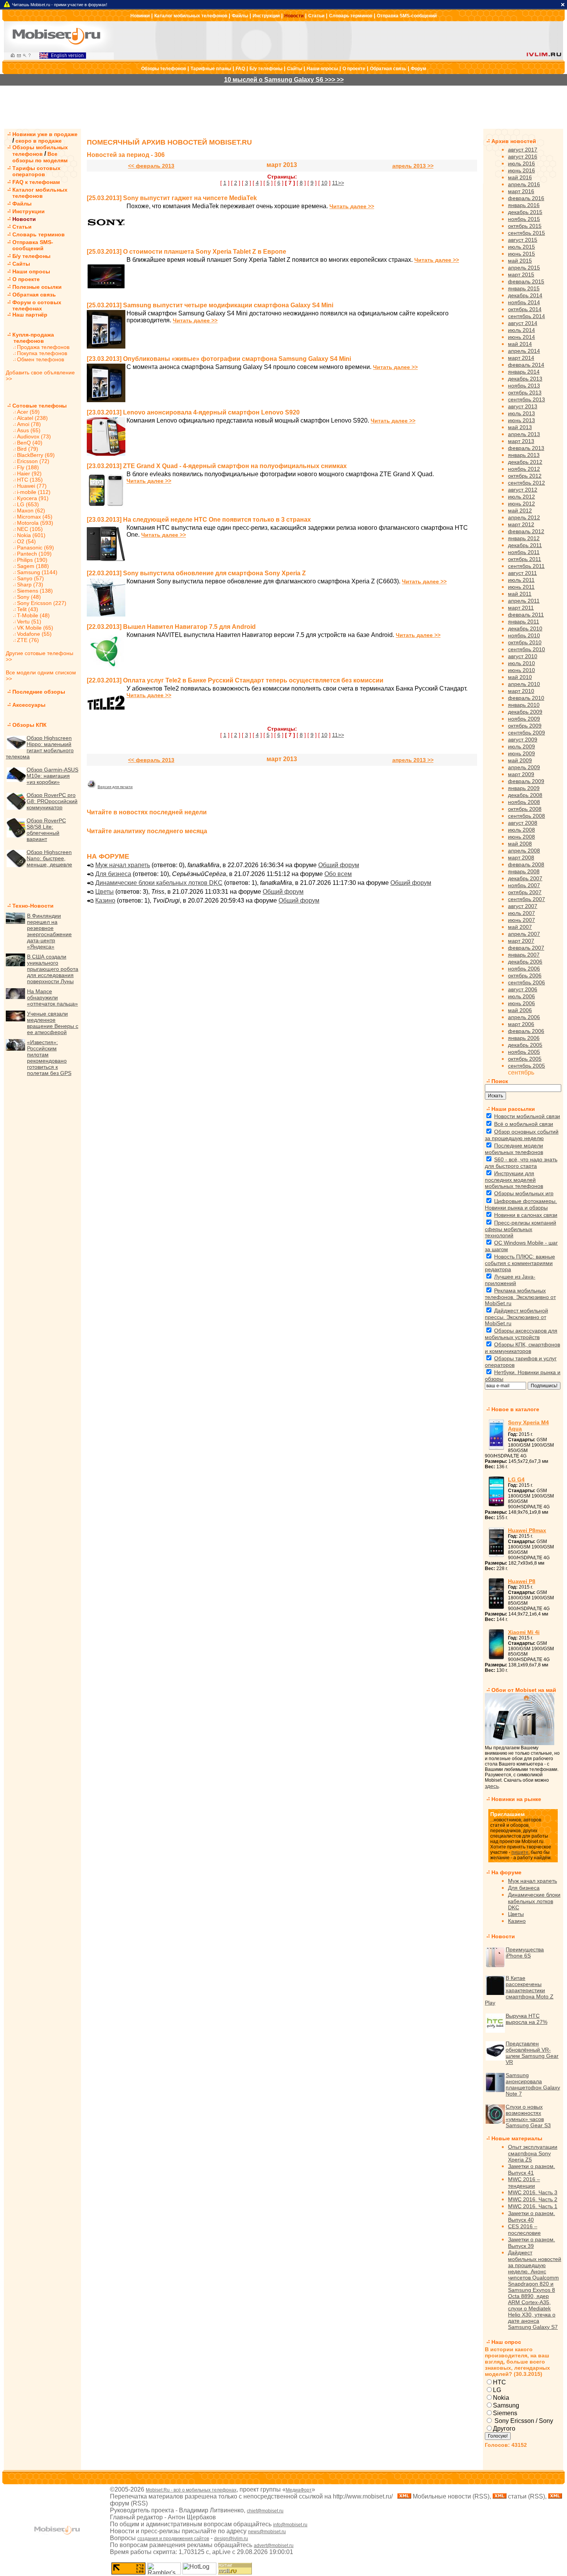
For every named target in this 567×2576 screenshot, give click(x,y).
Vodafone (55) (34, 634)
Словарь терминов (351, 16)
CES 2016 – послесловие (524, 2230)
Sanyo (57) (30, 578)
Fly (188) (28, 467)
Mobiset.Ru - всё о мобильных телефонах (191, 2490)
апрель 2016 (524, 184)
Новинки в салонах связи (526, 1215)
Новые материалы (517, 2138)
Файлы (240, 16)
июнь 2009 (521, 753)
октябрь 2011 (525, 559)
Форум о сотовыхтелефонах (37, 305)
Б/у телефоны (266, 69)
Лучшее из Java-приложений (510, 1280)
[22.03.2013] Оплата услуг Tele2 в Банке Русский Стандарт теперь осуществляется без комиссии (235, 680)
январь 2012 (524, 538)
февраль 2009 (526, 781)
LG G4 (516, 1479)
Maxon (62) (31, 510)
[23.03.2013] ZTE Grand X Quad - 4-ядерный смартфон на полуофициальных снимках (217, 466)
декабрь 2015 (525, 212)
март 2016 (521, 191)
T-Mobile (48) (33, 615)
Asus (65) (29, 430)
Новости (294, 16)
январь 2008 (524, 871)
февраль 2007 (526, 948)
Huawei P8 (522, 1581)
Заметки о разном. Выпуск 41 (532, 2169)
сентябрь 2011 (526, 566)
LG (497, 2390)
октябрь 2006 (525, 975)
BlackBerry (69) (36, 455)
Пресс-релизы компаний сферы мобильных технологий (521, 1229)
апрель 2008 (524, 851)
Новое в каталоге (515, 1409)
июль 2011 (521, 580)
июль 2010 (521, 663)
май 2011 (520, 594)
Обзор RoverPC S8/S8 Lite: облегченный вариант (46, 830)
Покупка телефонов (42, 353)
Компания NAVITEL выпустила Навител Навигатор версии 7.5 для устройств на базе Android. (260, 635)
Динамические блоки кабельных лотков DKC (159, 883)
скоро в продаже (39, 141)
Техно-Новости (33, 906)
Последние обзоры (39, 692)
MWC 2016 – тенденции (524, 2183)
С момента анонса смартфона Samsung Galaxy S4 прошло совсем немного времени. (249, 367)
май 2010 (520, 677)
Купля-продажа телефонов (30, 338)
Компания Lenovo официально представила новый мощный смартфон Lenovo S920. (248, 420)
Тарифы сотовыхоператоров (36, 171)
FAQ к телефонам (36, 182)
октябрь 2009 (525, 726)
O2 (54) (26, 541)
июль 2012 (521, 497)
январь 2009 (524, 788)
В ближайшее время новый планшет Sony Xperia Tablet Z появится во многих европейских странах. (270, 260)
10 (324, 183)
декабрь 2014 (525, 295)
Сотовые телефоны (40, 406)
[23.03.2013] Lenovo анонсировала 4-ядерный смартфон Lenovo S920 (193, 412)
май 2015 (520, 261)
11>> (338, 183)
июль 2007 (521, 913)
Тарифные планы (211, 69)
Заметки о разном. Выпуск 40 (532, 2216)
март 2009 (521, 774)
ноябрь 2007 (524, 885)
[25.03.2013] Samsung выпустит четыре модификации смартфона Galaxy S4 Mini (210, 305)
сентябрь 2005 (526, 1066)
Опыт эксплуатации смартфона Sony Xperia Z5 (533, 2153)
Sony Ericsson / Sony (523, 2421)
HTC (499, 2382)
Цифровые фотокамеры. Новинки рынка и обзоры (521, 1204)
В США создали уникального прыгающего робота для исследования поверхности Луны (53, 969)
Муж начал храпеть (123, 865)
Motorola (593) (35, 523)
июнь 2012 (521, 504)
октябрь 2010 (525, 642)
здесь (492, 1786)
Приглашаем (507, 1814)
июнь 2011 (521, 587)
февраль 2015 (526, 281)
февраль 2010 (526, 698)
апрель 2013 (524, 434)
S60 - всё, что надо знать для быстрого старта (521, 1163)
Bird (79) (28, 449)
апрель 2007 (524, 934)
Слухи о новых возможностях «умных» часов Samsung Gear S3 (528, 2116)
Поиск (500, 1081)
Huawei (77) (32, 486)
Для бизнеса (113, 874)
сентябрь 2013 (526, 399)
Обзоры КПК (30, 725)
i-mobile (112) (34, 492)
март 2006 (521, 1024)
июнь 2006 (521, 1003)
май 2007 (520, 927)
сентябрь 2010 (526, 649)
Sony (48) (29, 597)
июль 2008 (521, 830)
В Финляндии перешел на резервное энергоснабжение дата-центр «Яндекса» (49, 931)
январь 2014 (524, 372)
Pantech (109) (34, 554)
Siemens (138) (35, 591)
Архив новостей (514, 141)
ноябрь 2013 (524, 386)
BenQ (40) (30, 443)
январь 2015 (524, 288)
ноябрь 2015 (524, 219)
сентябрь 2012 (526, 483)
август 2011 (522, 573)
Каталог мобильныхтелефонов (40, 193)
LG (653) (28, 504)
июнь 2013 (521, 420)
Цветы (105, 892)
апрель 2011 (524, 601)
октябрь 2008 (525, 809)
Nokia (501, 2398)
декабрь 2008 (525, 795)
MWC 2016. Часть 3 (533, 2192)
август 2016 (523, 157)
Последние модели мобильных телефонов (514, 1149)
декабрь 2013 (525, 379)
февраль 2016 (526, 198)
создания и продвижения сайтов (173, 2539)
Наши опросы (322, 69)
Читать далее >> (352, 206)
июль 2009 (521, 746)
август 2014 (523, 323)
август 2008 (523, 823)
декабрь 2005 (525, 1045)
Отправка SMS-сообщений (407, 16)
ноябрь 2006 (524, 969)
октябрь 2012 (525, 476)
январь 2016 (524, 205)
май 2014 (520, 344)
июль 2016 (521, 163)
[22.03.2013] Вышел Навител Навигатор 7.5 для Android (171, 627)
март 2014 (521, 358)
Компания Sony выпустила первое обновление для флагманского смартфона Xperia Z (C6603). (263, 581)
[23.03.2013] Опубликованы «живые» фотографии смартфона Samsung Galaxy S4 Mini (219, 359)
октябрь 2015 (525, 226)
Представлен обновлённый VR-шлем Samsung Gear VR (532, 2053)
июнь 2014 (521, 337)
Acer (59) (28, 412)
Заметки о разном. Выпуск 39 (532, 2243)
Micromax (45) (35, 517)
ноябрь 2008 (524, 802)
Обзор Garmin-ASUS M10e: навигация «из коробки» (52, 776)
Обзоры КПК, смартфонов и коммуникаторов (522, 1348)
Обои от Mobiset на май (524, 1690)
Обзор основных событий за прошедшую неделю (522, 1135)
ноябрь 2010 (524, 635)
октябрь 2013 (525, 393)
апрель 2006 (524, 1017)
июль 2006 (521, 996)
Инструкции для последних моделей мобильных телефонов (514, 1180)
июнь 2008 (521, 837)
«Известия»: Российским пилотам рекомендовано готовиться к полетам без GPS (49, 1058)
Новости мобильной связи (527, 1116)
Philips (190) (32, 560)
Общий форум (339, 865)
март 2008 (521, 858)
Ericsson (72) (33, 461)
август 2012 (523, 490)
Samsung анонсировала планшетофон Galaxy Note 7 (533, 2084)
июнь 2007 (521, 920)
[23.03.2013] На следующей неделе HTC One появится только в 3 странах (199, 520)
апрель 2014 (524, 351)
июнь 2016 (521, 170)
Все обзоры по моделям (40, 157)
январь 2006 (524, 1038)
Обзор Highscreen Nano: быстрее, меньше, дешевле (49, 858)
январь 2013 (524, 455)
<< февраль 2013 (151, 166)
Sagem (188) (33, 566)
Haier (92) (29, 473)
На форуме (506, 1872)
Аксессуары (29, 705)
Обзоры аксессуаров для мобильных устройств (521, 1334)
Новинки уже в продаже (45, 134)
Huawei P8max (527, 1530)
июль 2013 (521, 413)
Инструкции (266, 16)
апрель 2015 (524, 268)
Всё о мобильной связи (524, 1124)
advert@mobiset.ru (274, 2546)
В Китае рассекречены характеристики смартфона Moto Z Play (519, 1990)
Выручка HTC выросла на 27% (526, 2019)
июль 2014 (521, 330)
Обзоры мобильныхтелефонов (40, 151)
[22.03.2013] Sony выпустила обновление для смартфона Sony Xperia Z (196, 573)
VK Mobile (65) (35, 628)
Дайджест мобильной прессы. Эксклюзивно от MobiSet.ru (516, 1317)
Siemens (505, 2413)
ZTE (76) (28, 640)
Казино (105, 901)
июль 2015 (521, 247)
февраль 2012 (526, 531)
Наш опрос (506, 2342)
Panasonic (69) (35, 548)
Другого (504, 2429)
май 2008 (520, 844)
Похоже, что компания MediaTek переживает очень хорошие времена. (227, 206)
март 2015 (521, 275)
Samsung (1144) (37, 572)
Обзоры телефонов (164, 69)
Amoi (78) (29, 424)
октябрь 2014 (525, 309)
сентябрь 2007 (526, 899)
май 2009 (520, 760)
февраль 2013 (526, 448)
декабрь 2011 (525, 545)
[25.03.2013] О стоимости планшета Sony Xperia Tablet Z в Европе (186, 252)
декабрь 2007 (525, 878)
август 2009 (523, 740)
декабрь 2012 (525, 462)
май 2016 (520, 177)
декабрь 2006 (525, 962)
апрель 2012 (524, 517)
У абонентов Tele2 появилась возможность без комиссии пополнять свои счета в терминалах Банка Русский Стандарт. (297, 688)
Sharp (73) (30, 585)
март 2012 (521, 524)
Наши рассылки (513, 1109)
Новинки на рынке (516, 1799)
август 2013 (523, 406)
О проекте (354, 69)
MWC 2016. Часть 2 (533, 2199)
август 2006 (523, 989)
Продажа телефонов (43, 347)
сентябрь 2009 (526, 733)
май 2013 (520, 427)
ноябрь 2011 (524, 552)
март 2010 (521, 691)
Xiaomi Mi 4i (524, 1632)
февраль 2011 (526, 615)
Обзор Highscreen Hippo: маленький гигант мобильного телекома (40, 747)
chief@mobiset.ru (265, 2511)
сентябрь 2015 (526, 233)
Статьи (316, 16)
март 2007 (521, 941)
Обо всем (338, 874)
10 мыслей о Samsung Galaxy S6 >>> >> (284, 80)
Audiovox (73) (34, 436)
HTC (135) (30, 480)
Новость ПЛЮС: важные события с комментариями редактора (520, 1263)
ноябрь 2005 (524, 1052)
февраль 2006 (526, 1031)
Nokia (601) (31, 535)
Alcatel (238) (32, 418)
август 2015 (523, 240)
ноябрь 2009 (524, 719)
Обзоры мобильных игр (524, 1193)
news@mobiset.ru (267, 2532)
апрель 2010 (524, 684)
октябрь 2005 (525, 1059)
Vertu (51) (29, 622)
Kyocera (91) (33, 498)
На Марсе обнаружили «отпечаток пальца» (52, 997)
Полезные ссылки (37, 287)
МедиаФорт (299, 2490)
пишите (520, 1852)
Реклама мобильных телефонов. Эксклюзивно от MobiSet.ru (520, 1297)
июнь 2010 (521, 670)
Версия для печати (115, 787)
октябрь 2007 (525, 892)
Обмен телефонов (40, 359)
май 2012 (520, 510)
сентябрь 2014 (526, 316)
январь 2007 (524, 955)
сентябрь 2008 (526, 816)
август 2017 (523, 150)
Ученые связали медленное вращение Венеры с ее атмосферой (53, 1023)
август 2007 (523, 906)
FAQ (240, 69)
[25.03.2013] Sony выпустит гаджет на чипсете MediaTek (172, 198)
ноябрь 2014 (524, 302)
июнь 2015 (521, 254)
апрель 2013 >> (413, 166)
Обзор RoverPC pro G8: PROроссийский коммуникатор (52, 801)
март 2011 (521, 608)
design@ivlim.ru (231, 2539)
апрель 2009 (524, 767)
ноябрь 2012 (524, 469)
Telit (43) (28, 609)
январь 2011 (524, 622)
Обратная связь (388, 69)
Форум (418, 69)
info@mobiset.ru (290, 2525)
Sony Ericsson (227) (42, 603)
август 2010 (523, 656)
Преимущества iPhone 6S (525, 1953)
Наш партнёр (30, 315)
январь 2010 (524, 705)
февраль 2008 (526, 864)
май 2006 (520, 1010)
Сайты (294, 69)
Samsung (506, 2405)
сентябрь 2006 (526, 982)
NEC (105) (30, 529)
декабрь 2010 (525, 628)
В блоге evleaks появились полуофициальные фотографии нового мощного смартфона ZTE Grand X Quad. (280, 474)
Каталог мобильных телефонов (191, 16)
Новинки (140, 16)
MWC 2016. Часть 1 (533, 2206)
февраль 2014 (526, 365)
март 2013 (521, 441)
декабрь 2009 (525, 712)
